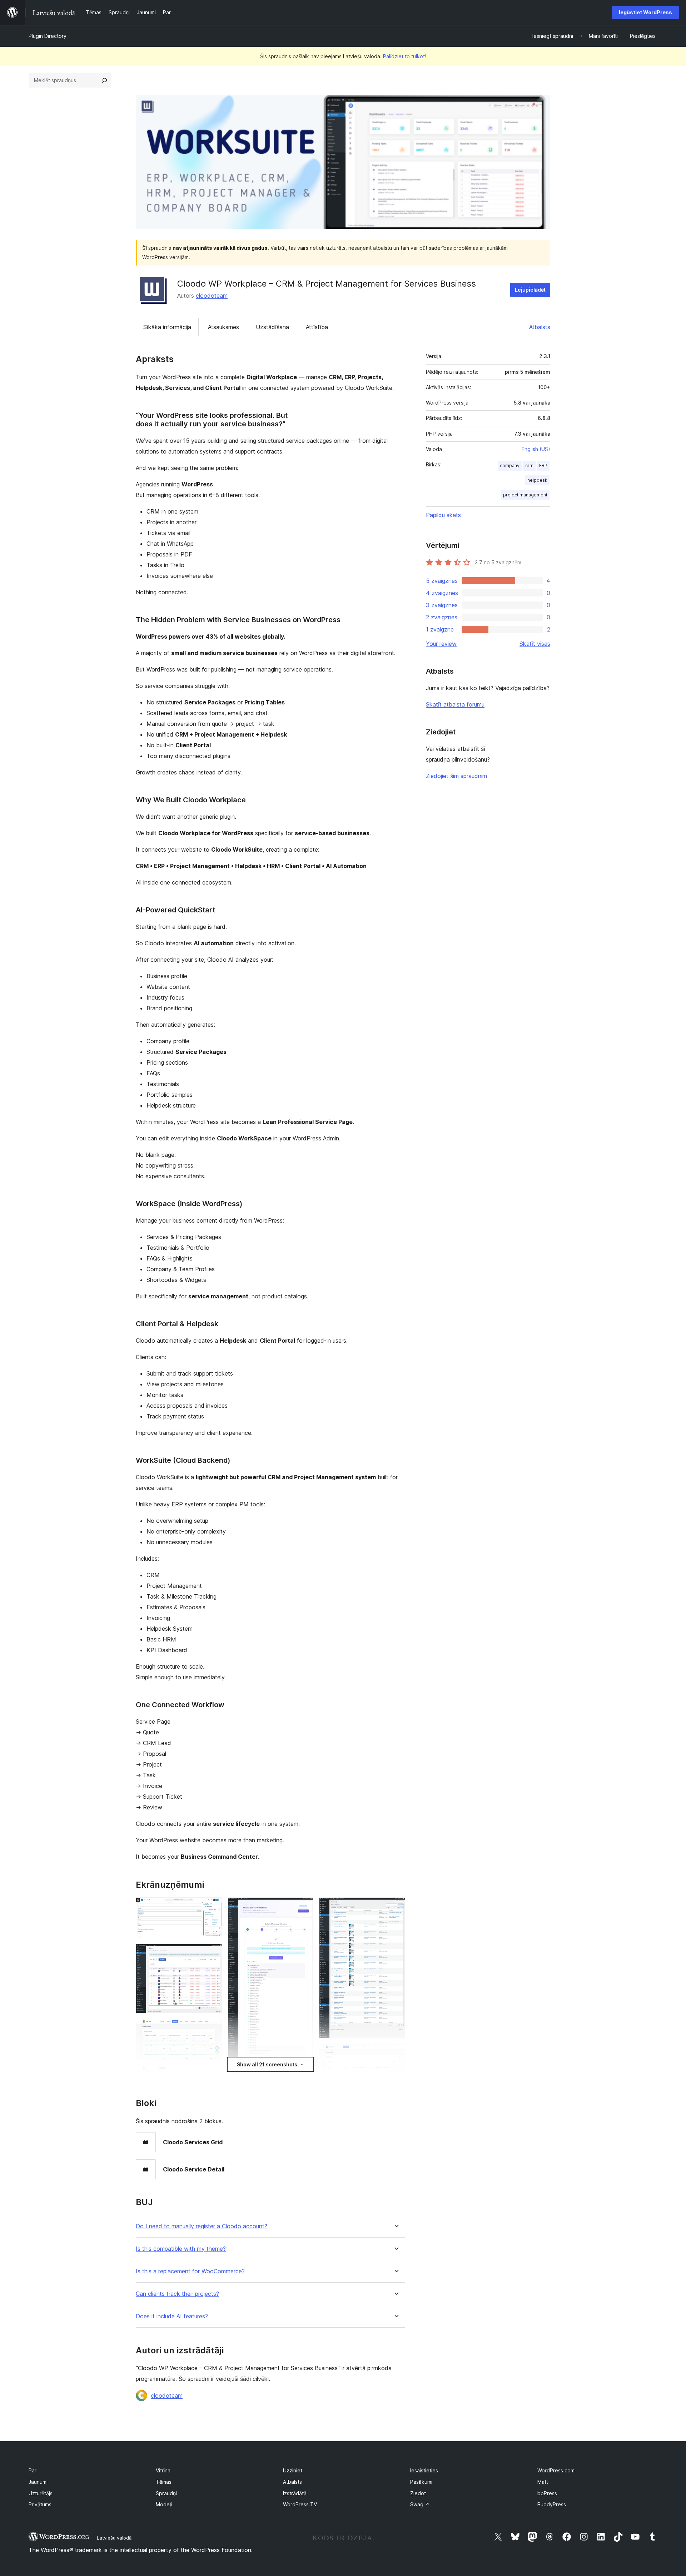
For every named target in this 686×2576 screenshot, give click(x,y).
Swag (420, 2504)
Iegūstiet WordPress (645, 12)
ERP (543, 465)
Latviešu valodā (114, 2538)
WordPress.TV (300, 2504)
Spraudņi (166, 2493)
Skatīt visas (535, 644)
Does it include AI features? (172, 2316)
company (510, 465)
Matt (543, 2482)
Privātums (40, 2504)
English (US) (536, 449)
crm (529, 465)
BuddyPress (552, 2504)
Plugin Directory (48, 36)
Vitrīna (163, 2470)
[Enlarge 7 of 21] (304, 1907)
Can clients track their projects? (177, 2294)
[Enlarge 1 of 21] (212, 1907)
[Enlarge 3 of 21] (212, 2028)
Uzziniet (293, 2470)
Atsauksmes (223, 327)
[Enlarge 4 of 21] (212, 2075)
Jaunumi (38, 2482)
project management (525, 495)
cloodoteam (212, 296)
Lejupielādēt (530, 290)
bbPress (547, 2493)
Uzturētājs (41, 2493)
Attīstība (317, 327)
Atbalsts (540, 327)
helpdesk (537, 480)
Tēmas (164, 2482)
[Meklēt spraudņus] (104, 80)
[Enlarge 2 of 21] (212, 1953)
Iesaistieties (424, 2470)
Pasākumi (421, 2482)
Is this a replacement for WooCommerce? (190, 2271)
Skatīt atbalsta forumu (455, 704)
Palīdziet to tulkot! (405, 56)
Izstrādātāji (296, 2493)
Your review (441, 644)
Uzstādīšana (272, 327)
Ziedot (418, 2493)
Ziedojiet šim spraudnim (456, 776)
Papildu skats (443, 515)
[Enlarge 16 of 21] (396, 2054)
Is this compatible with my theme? (181, 2249)
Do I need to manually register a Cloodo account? (202, 2226)
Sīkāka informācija (167, 327)
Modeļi (164, 2504)
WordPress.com (556, 2470)
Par (33, 2470)
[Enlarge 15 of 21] (396, 1907)
